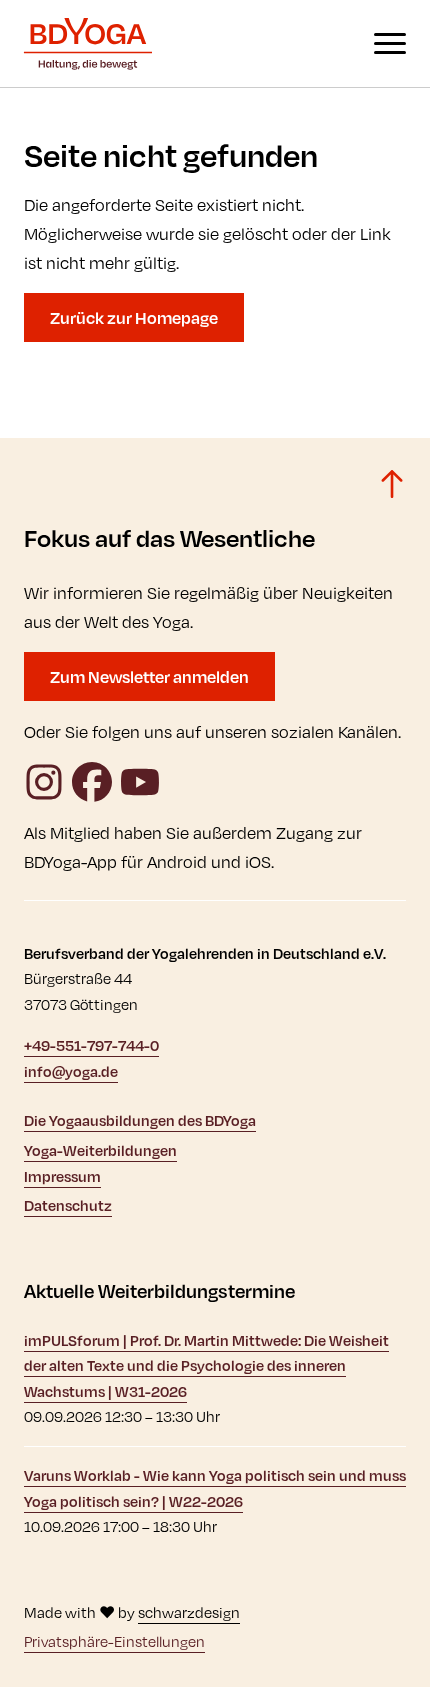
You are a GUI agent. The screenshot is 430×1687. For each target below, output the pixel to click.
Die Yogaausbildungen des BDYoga (140, 1120)
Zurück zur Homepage (134, 317)
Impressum (62, 1176)
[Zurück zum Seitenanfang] (392, 484)
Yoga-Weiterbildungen (100, 1150)
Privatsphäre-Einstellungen (114, 1641)
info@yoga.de (71, 1071)
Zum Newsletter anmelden (149, 676)
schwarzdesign (189, 1612)
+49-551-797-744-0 (91, 1045)
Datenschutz (68, 1205)
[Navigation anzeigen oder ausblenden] (390, 43)
